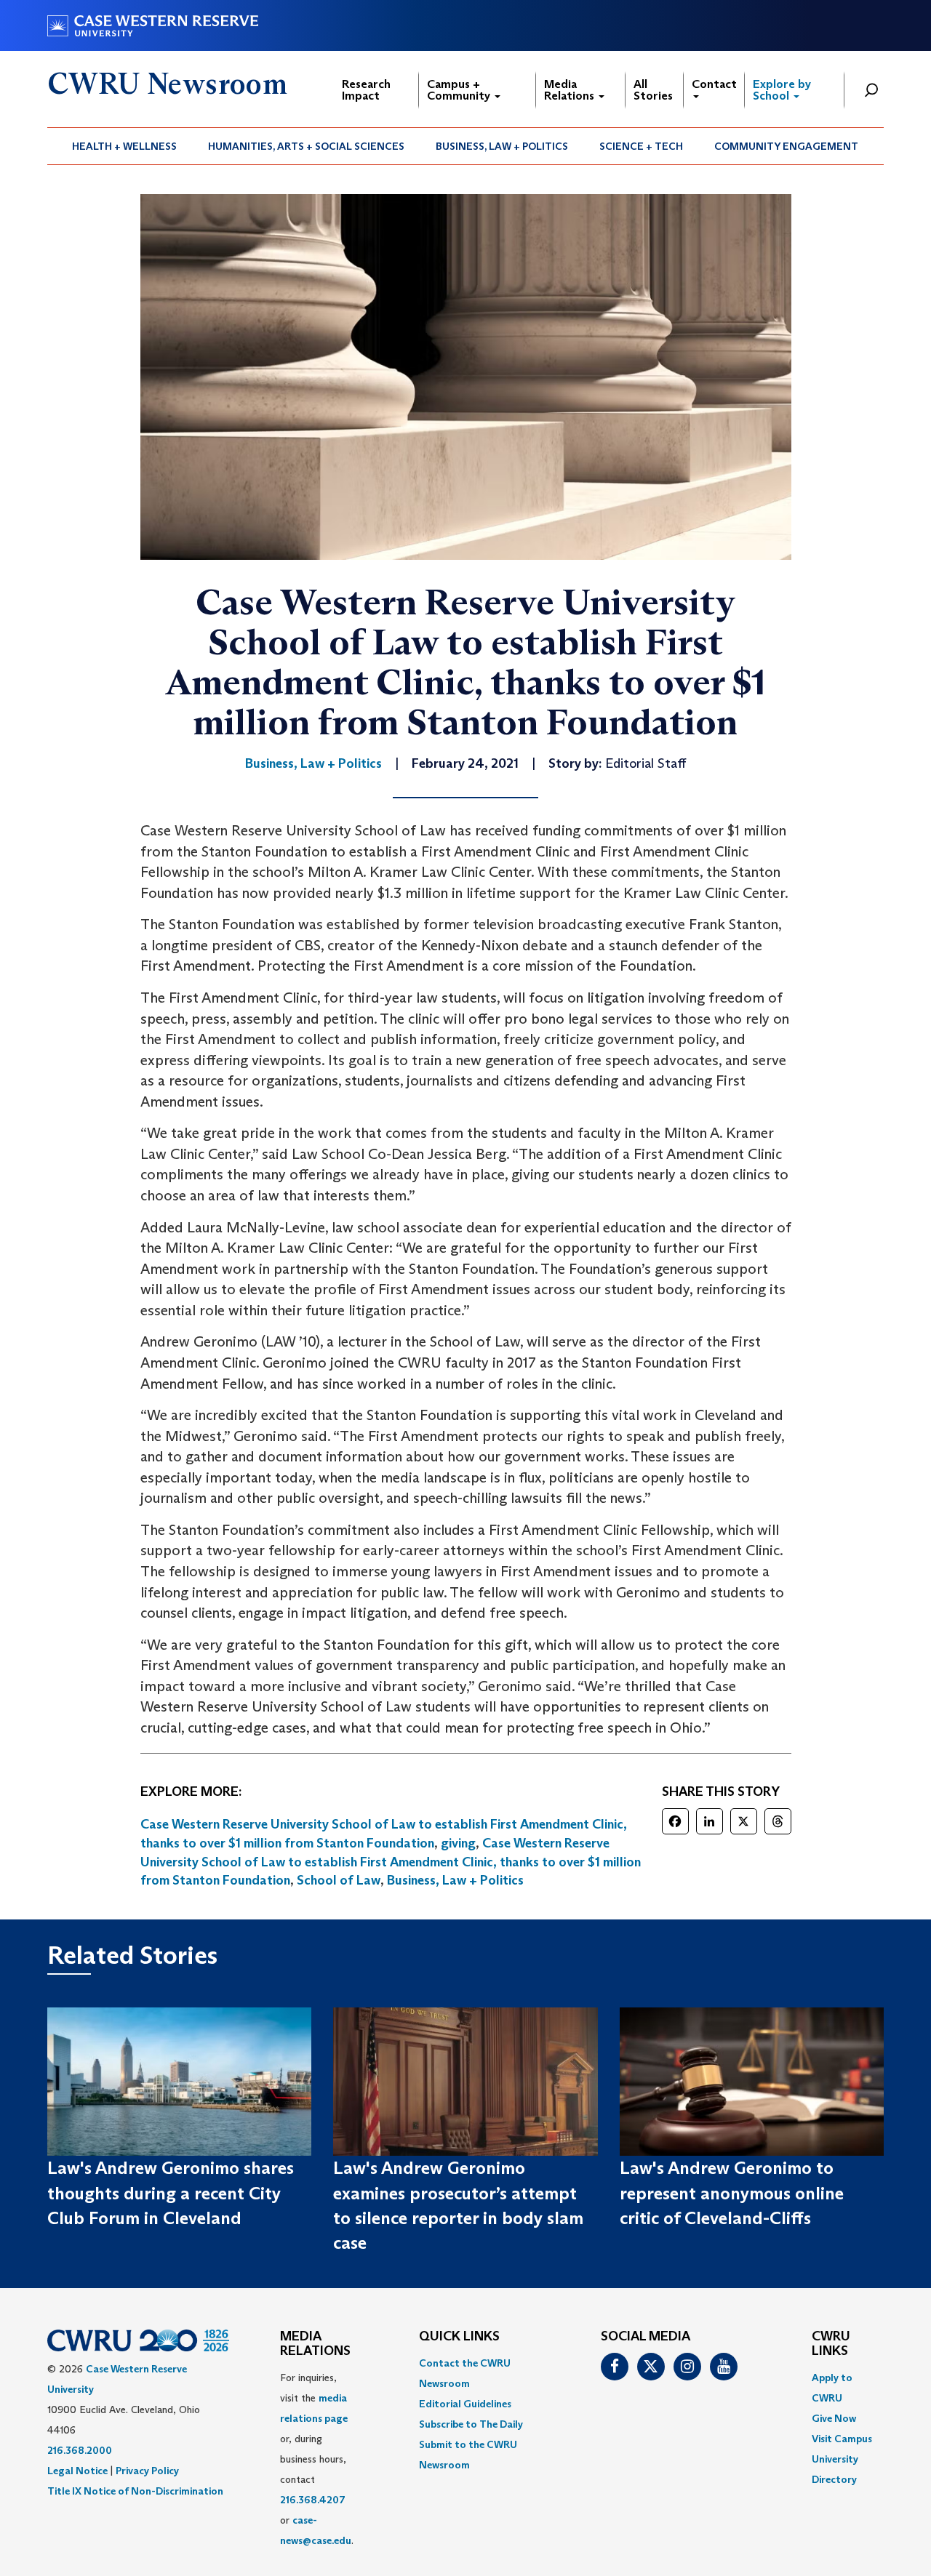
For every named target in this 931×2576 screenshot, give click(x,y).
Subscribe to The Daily (471, 2424)
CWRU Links (831, 2344)
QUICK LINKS (459, 2337)
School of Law (339, 1880)
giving (458, 1843)
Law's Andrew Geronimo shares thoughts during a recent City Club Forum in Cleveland (171, 2193)
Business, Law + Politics (502, 146)
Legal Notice (77, 2471)
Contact (714, 84)
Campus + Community (460, 90)
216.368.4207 (313, 2500)
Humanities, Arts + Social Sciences (306, 146)
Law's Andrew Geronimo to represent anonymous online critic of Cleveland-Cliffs (732, 2193)
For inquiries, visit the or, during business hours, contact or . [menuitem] (317, 2459)
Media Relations (571, 90)
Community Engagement (786, 146)
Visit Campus (842, 2439)
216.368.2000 (80, 2450)
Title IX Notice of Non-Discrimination (135, 2491)
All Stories (653, 90)
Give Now (834, 2418)
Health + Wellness (124, 146)
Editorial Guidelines (465, 2404)
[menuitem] (125, 146)
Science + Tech (641, 146)
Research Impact (366, 90)
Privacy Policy (147, 2471)
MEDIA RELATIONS (315, 2344)
